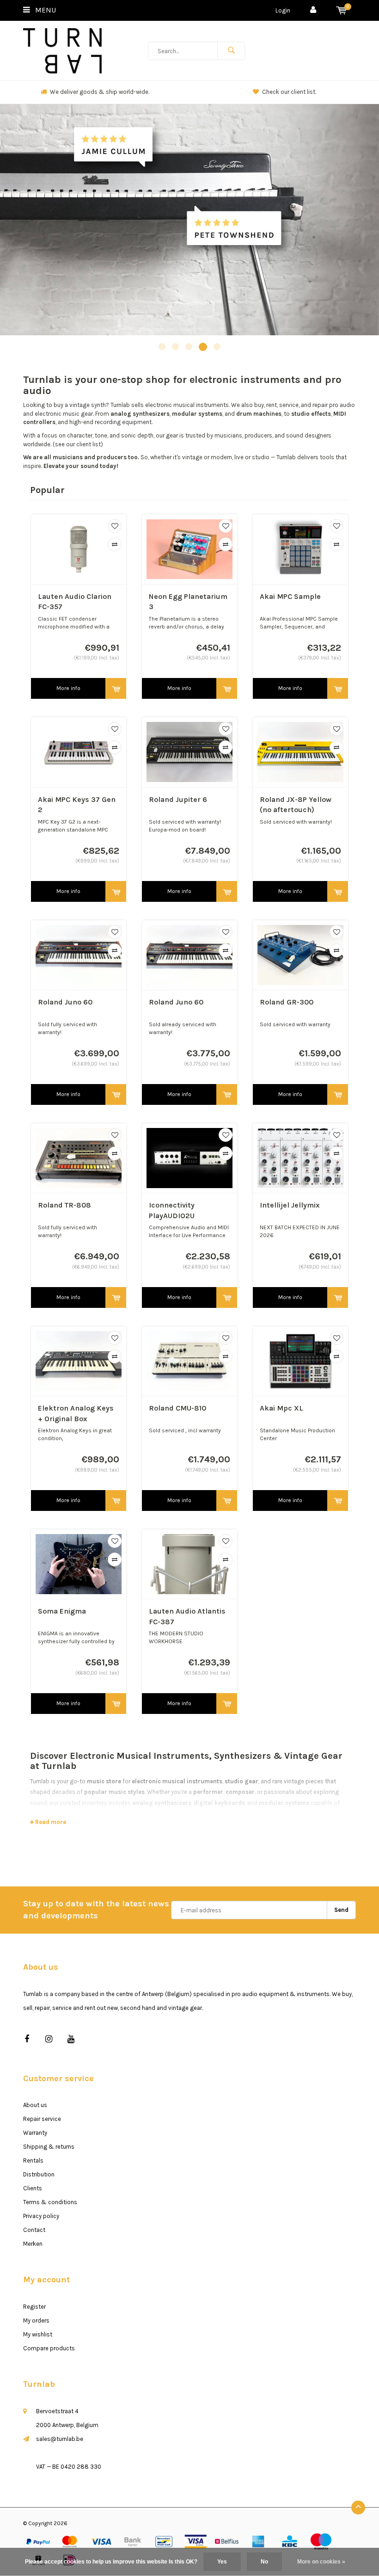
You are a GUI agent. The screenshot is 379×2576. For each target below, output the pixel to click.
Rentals (33, 2160)
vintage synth (88, 405)
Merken (33, 2244)
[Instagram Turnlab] (49, 2039)
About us (35, 2105)
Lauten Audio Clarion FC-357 (75, 602)
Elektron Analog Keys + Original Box (76, 1413)
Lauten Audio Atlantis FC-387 (187, 1616)
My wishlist (38, 2334)
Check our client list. (100, 92)
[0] (341, 10)
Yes (222, 2562)
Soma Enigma (62, 1611)
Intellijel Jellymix (290, 1205)
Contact (34, 2230)
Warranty (35, 2133)
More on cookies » (321, 2562)
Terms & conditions (50, 2202)
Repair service (42, 2119)
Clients (33, 2188)
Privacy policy (41, 2216)
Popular (47, 490)
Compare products (49, 2348)
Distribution (39, 2174)
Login (283, 10)
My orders (36, 2320)
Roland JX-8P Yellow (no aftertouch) (296, 805)
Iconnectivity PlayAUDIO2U (172, 1210)
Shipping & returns (49, 2147)
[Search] (231, 51)
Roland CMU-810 (177, 1408)
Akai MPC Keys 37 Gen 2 (77, 805)
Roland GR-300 (287, 1002)
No (264, 2562)
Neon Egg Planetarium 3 (188, 602)
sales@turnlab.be (60, 2439)
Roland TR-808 (64, 1205)
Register (34, 2307)
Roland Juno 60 (65, 1002)
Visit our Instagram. (289, 92)
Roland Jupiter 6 (178, 799)
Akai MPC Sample (290, 596)
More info (68, 688)
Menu (45, 10)
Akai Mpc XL (281, 1408)
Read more (50, 1822)
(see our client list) (78, 444)
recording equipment (123, 422)
